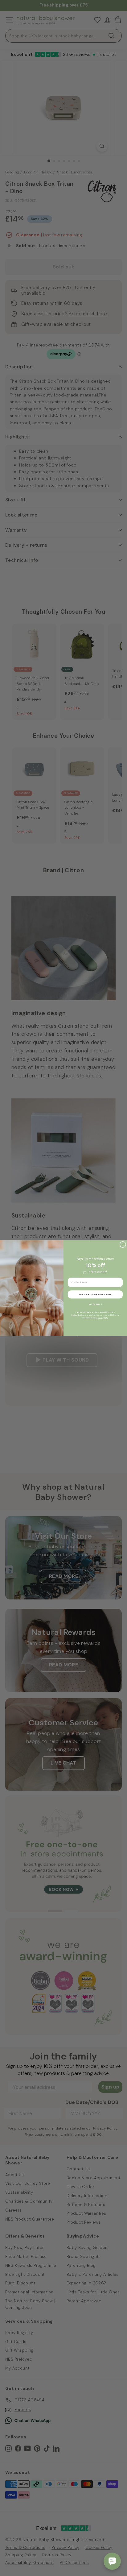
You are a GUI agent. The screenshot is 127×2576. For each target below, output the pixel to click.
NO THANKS (95, 1304)
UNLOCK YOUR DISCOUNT (95, 1294)
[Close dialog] (123, 1244)
